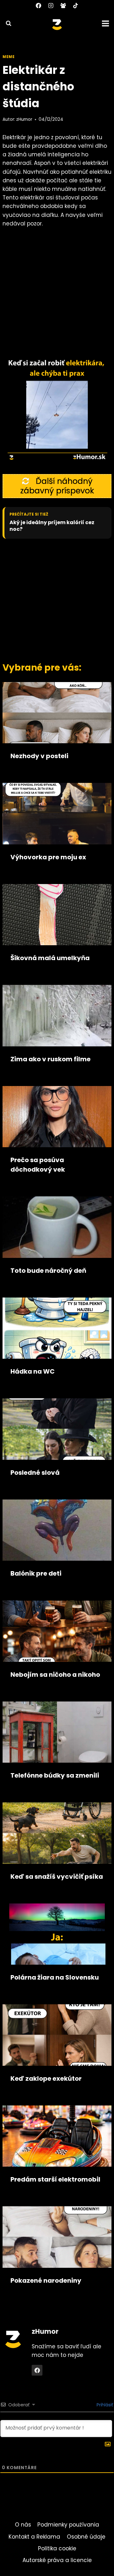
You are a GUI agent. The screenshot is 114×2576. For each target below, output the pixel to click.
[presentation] (57, 713)
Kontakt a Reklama (34, 2537)
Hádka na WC (33, 1371)
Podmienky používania (68, 2525)
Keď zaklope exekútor (46, 2078)
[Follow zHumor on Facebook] (37, 2370)
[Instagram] (51, 5)
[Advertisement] (57, 599)
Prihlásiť (104, 2405)
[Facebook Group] (63, 5)
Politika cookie (57, 2548)
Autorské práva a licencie (57, 2560)
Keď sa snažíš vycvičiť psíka (57, 1877)
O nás (23, 2525)
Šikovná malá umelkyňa (50, 958)
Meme (9, 57)
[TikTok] (76, 5)
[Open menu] (106, 23)
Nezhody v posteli (39, 756)
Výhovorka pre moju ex (48, 857)
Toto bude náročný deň (48, 1271)
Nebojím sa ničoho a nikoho (55, 1675)
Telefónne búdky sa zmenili (55, 1775)
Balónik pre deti (36, 1573)
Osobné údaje (86, 2537)
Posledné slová (35, 1473)
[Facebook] (38, 5)
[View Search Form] (6, 23)
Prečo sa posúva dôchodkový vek (38, 1165)
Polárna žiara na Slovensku (55, 1977)
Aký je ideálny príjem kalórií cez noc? (52, 526)
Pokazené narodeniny (46, 2280)
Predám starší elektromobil (55, 2179)
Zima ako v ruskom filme (51, 1059)
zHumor (24, 119)
